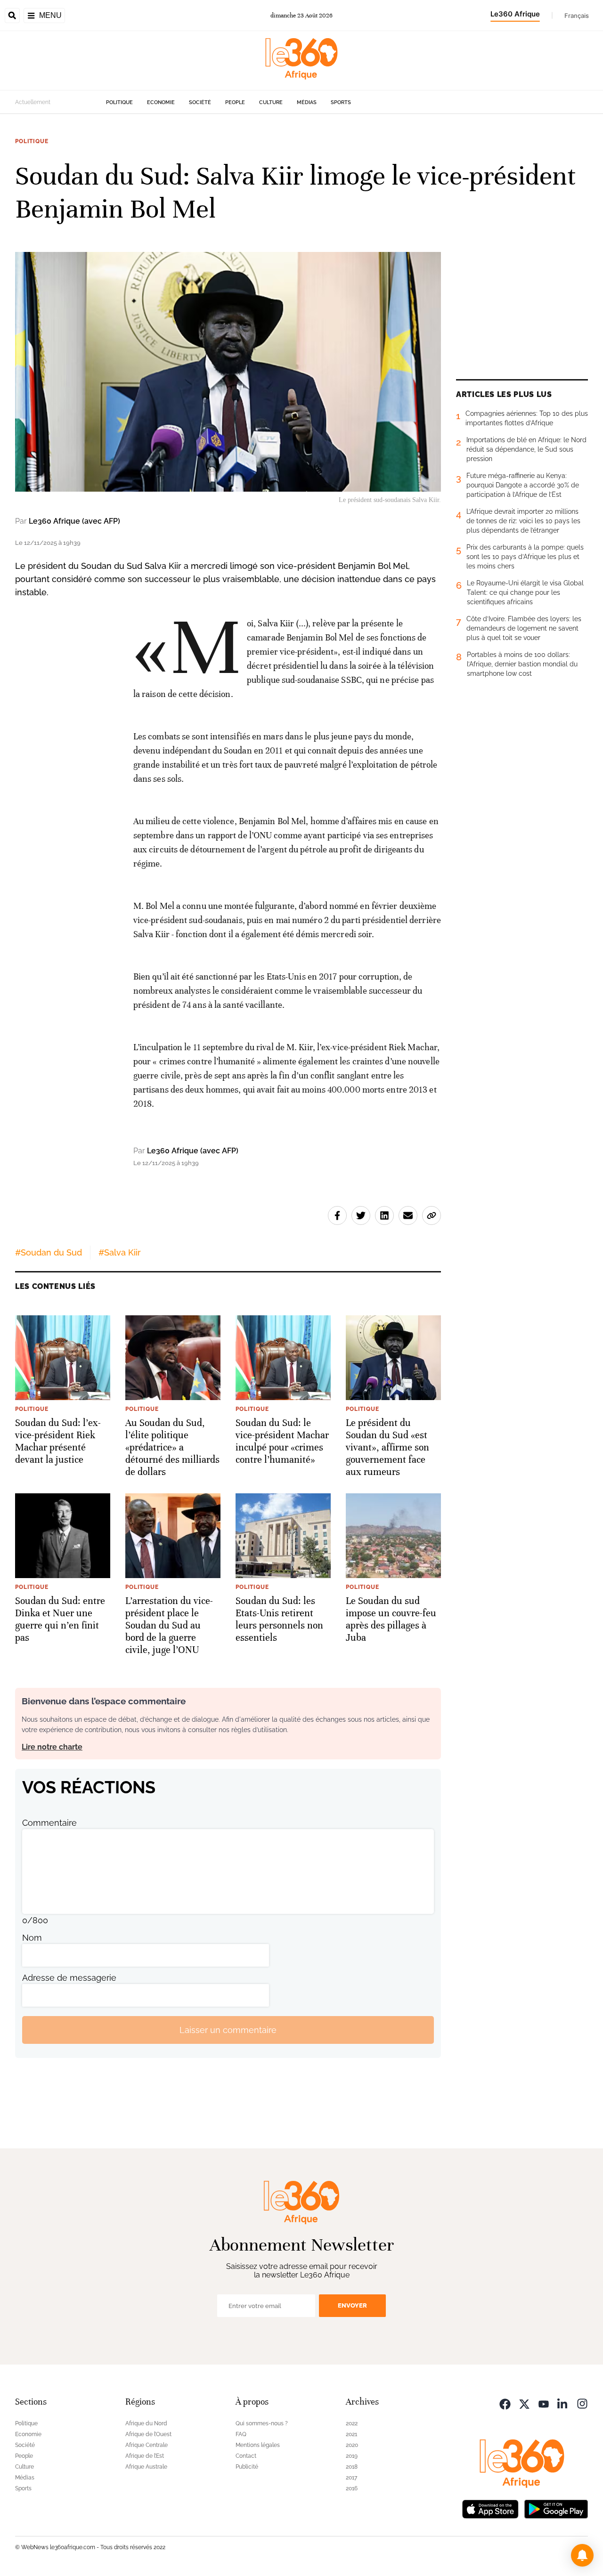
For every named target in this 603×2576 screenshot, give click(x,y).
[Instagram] (582, 2403)
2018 (352, 2467)
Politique (119, 102)
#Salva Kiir (120, 1252)
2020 (352, 2445)
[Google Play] (556, 2508)
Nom (32, 1938)
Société (200, 102)
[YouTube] (544, 2403)
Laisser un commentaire (228, 2030)
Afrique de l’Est (145, 2456)
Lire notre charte (52, 1747)
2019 (352, 2456)
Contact (246, 2456)
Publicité (247, 2467)
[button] (582, 2555)
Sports (341, 102)
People (235, 102)
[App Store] (490, 2508)
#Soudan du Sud (49, 1252)
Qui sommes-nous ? (262, 2423)
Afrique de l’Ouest (148, 2434)
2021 (351, 2434)
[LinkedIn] (563, 2403)
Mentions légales (258, 2445)
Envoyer (352, 2305)
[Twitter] (524, 2403)
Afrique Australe (146, 2467)
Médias (307, 102)
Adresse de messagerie (69, 1978)
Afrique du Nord (146, 2423)
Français (577, 16)
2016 (352, 2488)
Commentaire (49, 1823)
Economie (161, 102)
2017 (351, 2478)
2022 (352, 2423)
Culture (271, 102)
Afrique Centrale (147, 2445)
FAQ (241, 2434)
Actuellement (33, 102)
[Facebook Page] (505, 2403)
